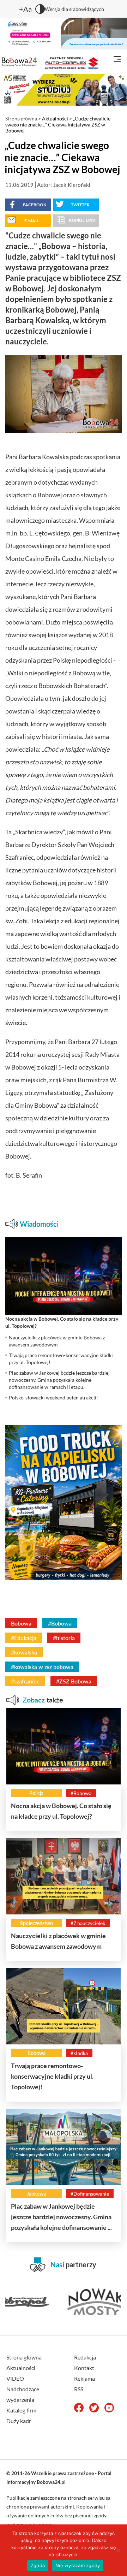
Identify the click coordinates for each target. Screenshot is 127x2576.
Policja (36, 1793)
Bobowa (21, 1623)
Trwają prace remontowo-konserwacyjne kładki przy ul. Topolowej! (52, 2076)
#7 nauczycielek (88, 1923)
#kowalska (24, 1652)
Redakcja (85, 2357)
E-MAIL (32, 221)
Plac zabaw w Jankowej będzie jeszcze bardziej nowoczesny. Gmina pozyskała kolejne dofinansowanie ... (61, 2217)
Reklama (84, 2378)
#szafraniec (25, 1681)
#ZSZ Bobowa (74, 1681)
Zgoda (38, 2565)
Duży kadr (19, 2421)
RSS (79, 2389)
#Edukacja (24, 1638)
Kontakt (84, 2368)
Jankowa (36, 2194)
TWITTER (80, 205)
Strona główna (21, 119)
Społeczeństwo (37, 1923)
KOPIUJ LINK (82, 220)
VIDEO (15, 2378)
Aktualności (55, 119)
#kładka (79, 2053)
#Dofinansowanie (90, 2194)
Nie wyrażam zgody (78, 2565)
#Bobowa (60, 1623)
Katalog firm (21, 2410)
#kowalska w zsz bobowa (42, 1667)
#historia (64, 1638)
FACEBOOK (35, 205)
